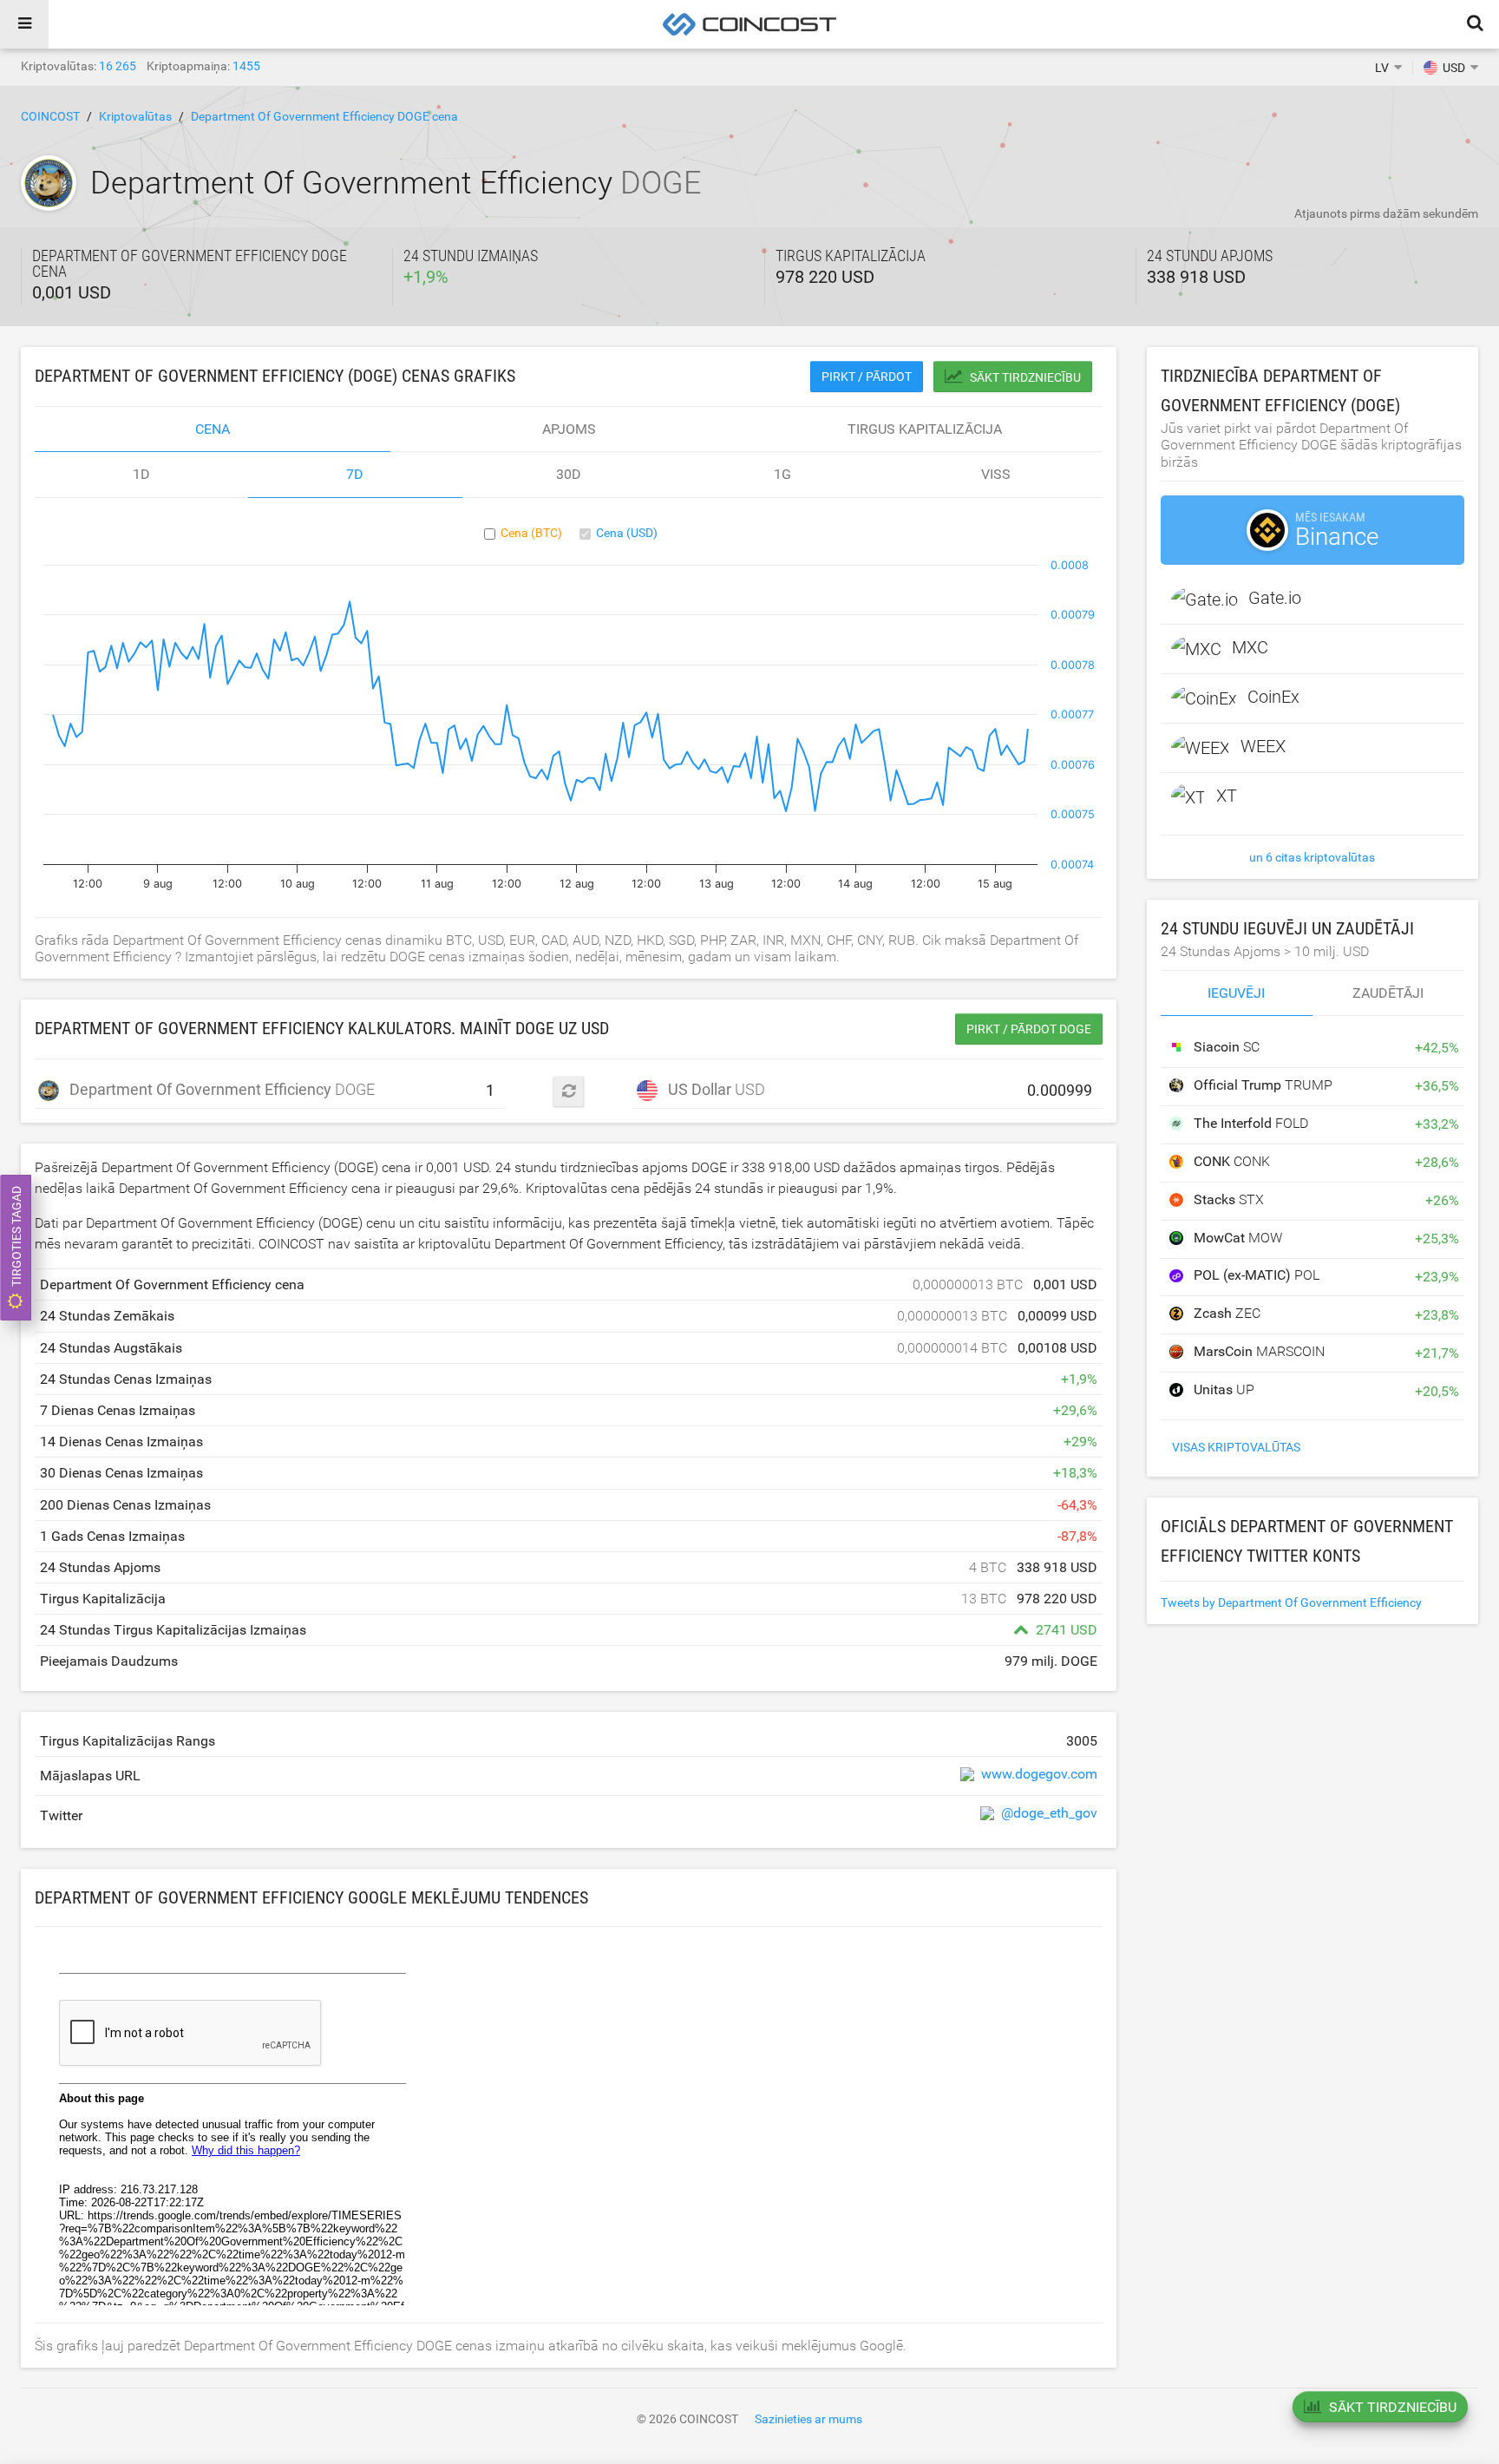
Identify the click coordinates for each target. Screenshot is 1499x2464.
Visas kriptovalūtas (1236, 1447)
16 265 (118, 66)
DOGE (170, 1089)
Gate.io (1275, 598)
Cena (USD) (627, 533)
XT (1227, 796)
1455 (246, 66)
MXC (1250, 647)
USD (717, 1089)
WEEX (1263, 746)
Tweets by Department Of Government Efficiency (1291, 1602)
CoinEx (1273, 697)
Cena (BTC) (531, 533)
